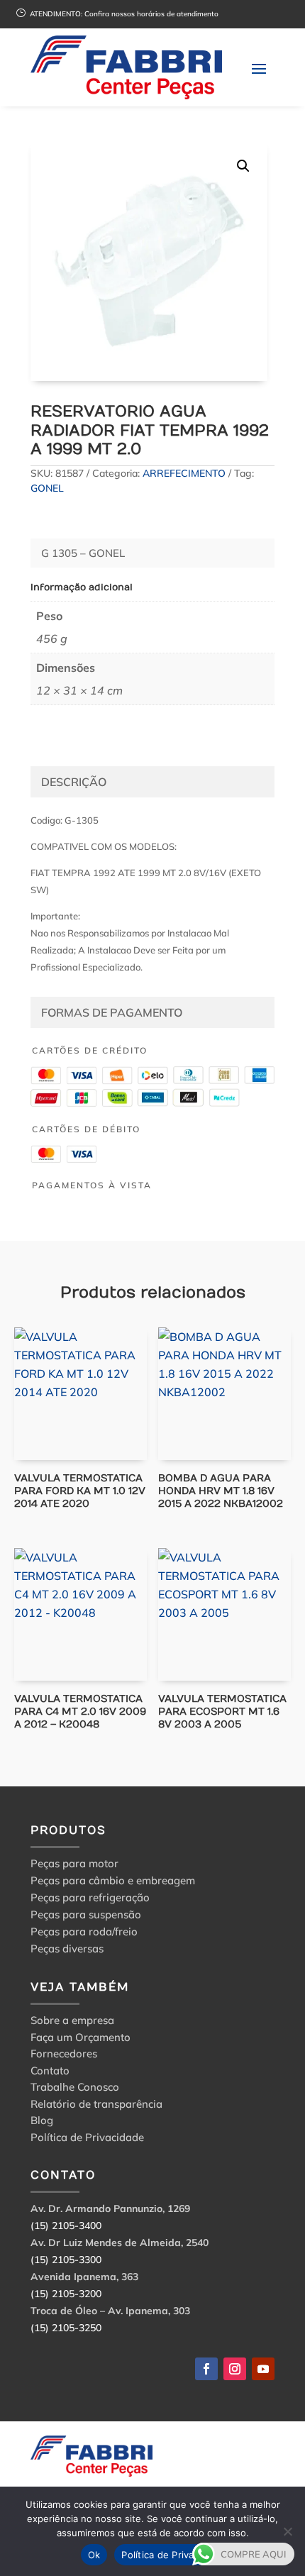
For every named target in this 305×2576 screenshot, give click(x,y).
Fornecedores (64, 2056)
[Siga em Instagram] (235, 2369)
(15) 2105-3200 (66, 2294)
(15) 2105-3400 (66, 2226)
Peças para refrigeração (90, 1897)
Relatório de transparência (96, 2106)
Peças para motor (74, 1863)
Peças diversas (67, 1948)
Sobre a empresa (72, 2022)
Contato (50, 2073)
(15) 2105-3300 (66, 2260)
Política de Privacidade (87, 2139)
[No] (287, 2531)
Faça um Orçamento (81, 2039)
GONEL (47, 488)
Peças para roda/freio (84, 1931)
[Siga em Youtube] (263, 2369)
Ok (94, 2555)
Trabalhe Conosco (75, 2089)
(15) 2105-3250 (66, 2328)
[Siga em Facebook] (206, 2369)
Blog (42, 2122)
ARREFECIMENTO (184, 473)
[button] (243, 166)
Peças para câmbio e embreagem (113, 1880)
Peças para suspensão (86, 1914)
